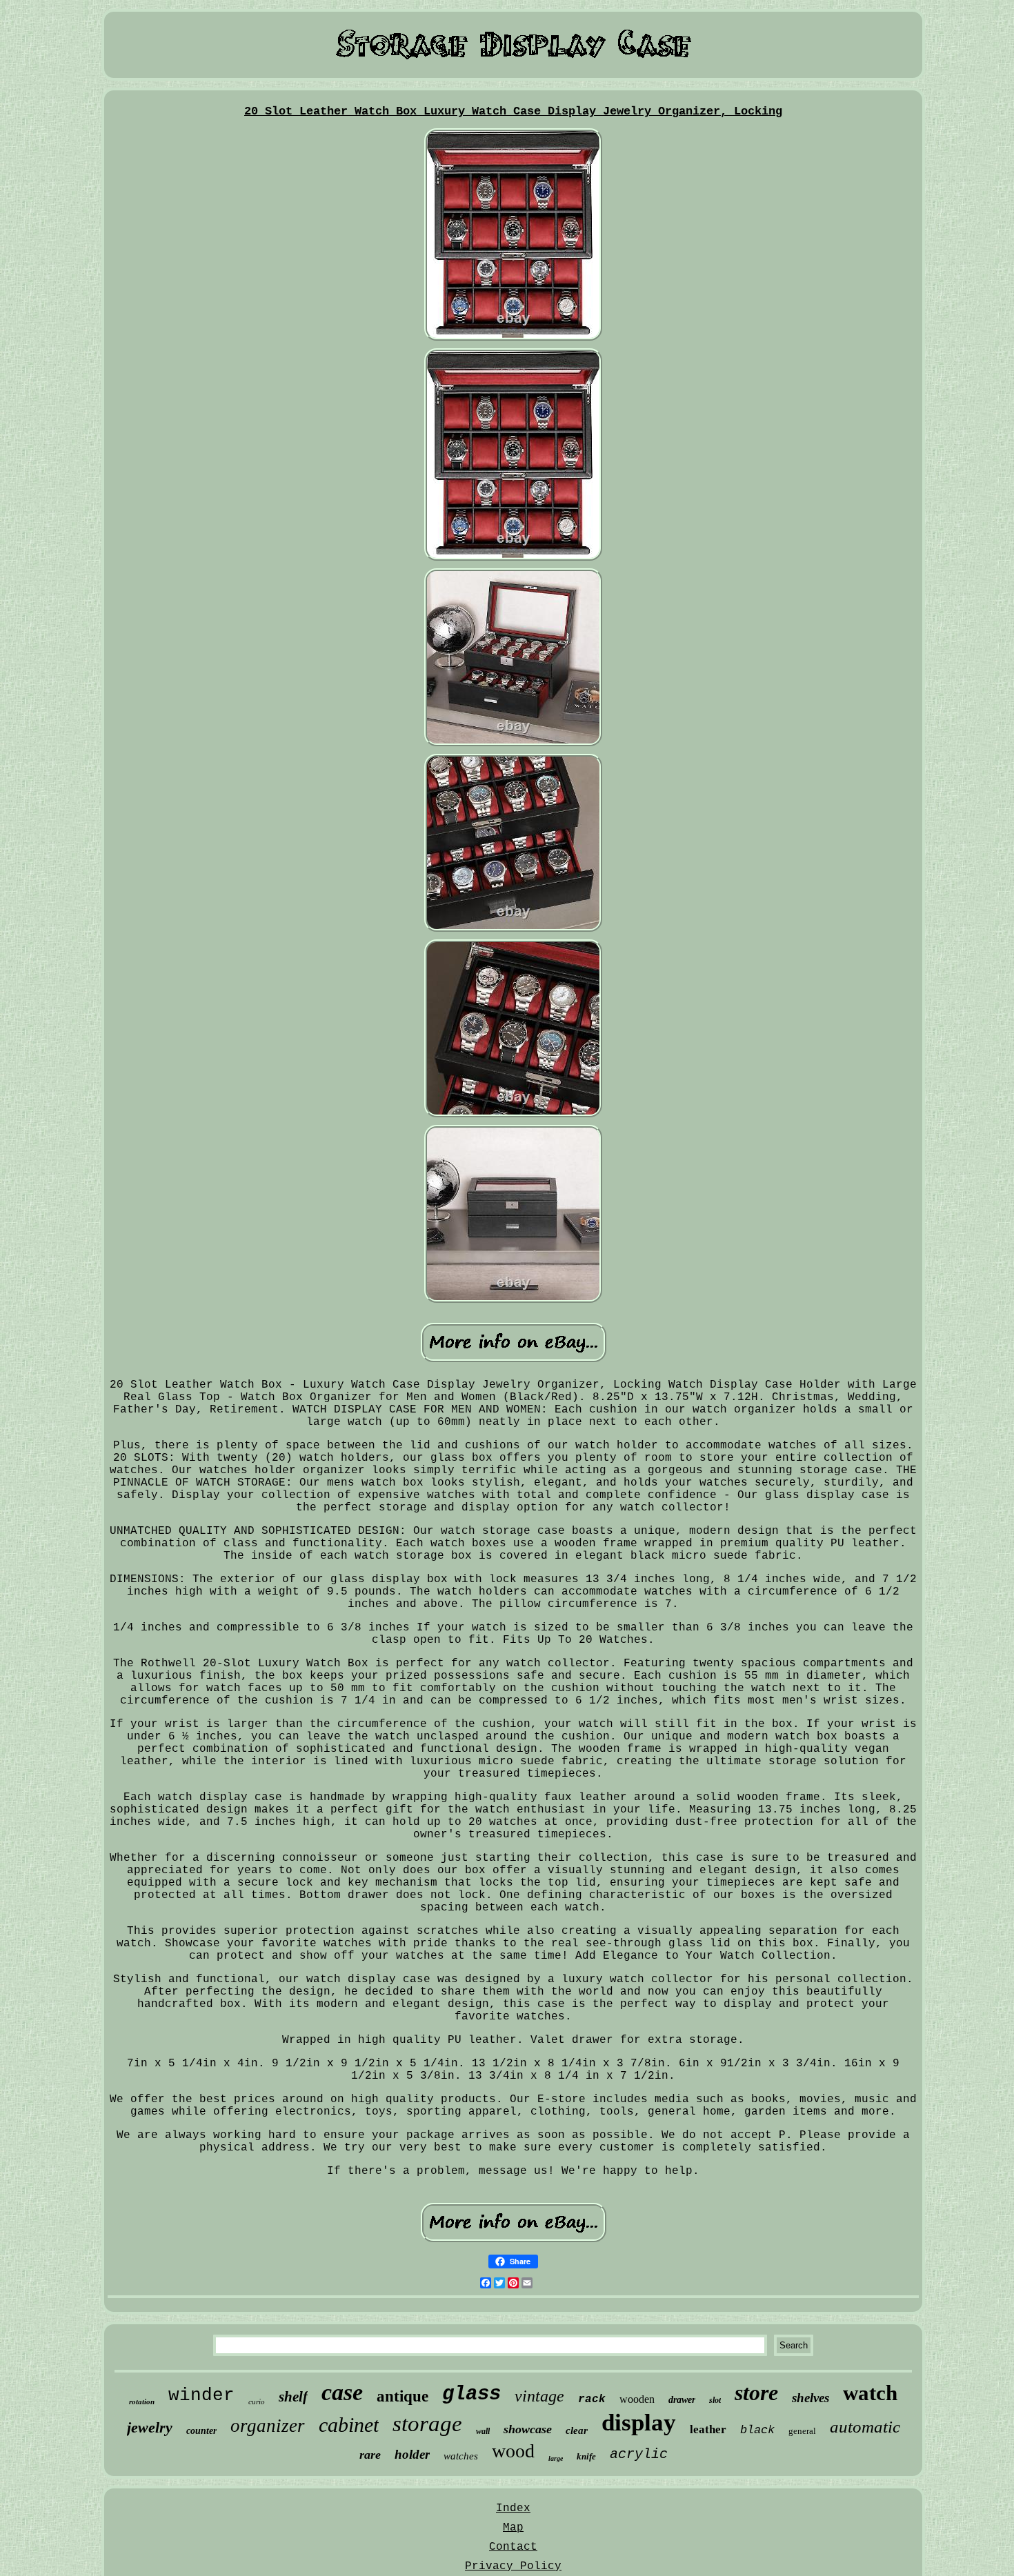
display (639, 2423)
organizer (268, 2426)
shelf (293, 2397)
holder (412, 2454)
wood (513, 2451)
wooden (637, 2399)
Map (513, 2528)
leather (708, 2429)
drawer (682, 2400)
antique (402, 2396)
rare (370, 2455)
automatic (865, 2427)
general (802, 2431)
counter (201, 2431)
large (556, 2458)
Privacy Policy (513, 2566)
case (342, 2392)
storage (427, 2424)
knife (586, 2456)
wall (483, 2431)
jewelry (150, 2427)
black (757, 2430)
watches (461, 2456)
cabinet (349, 2425)
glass (471, 2394)
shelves (811, 2398)
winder (201, 2395)
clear (577, 2430)
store (756, 2393)
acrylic (639, 2454)
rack (592, 2399)
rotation (142, 2402)
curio (257, 2402)
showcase (528, 2429)
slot (715, 2400)
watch (870, 2393)
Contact (513, 2547)
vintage (539, 2396)
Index (513, 2508)
